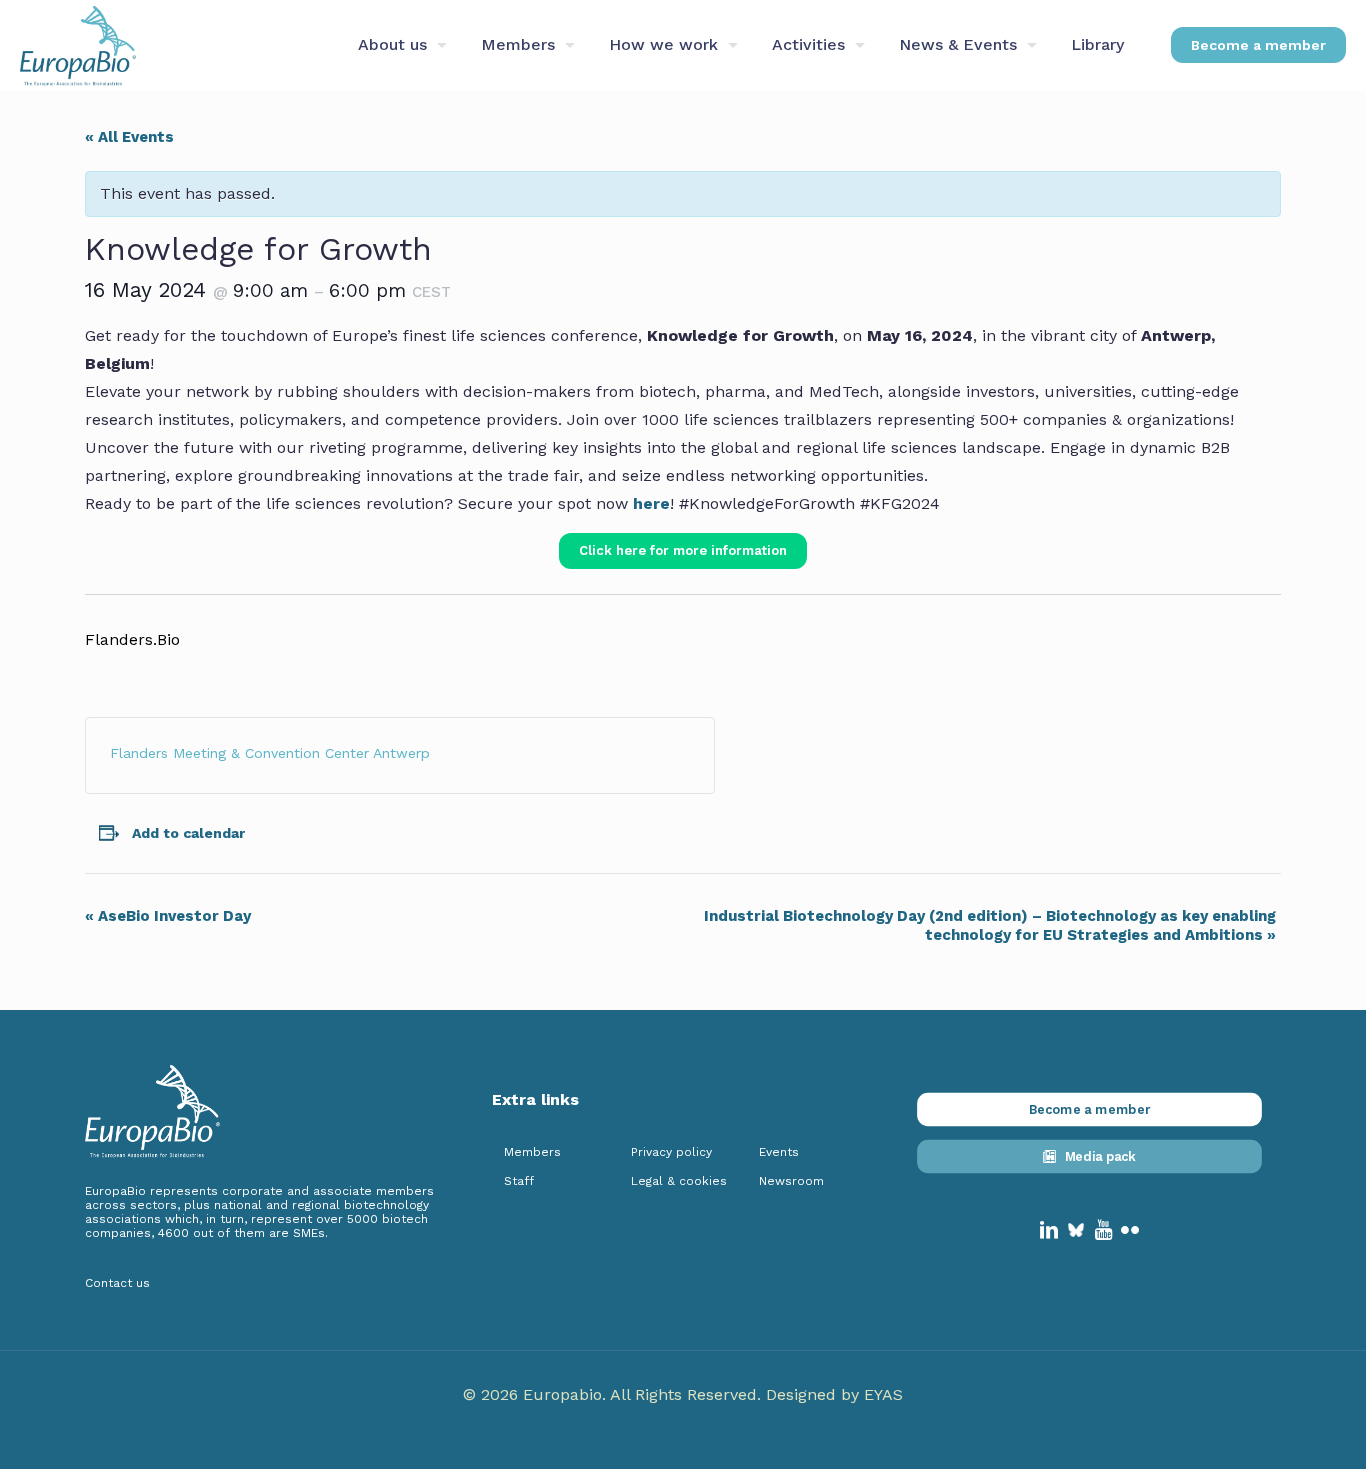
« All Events (129, 137)
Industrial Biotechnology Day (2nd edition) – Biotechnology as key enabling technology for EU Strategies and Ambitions (990, 925)
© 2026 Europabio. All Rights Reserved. (614, 1394)
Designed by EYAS (834, 1394)
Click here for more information (683, 550)
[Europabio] (78, 45)
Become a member (1258, 45)
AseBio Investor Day (168, 916)
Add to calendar (188, 833)
